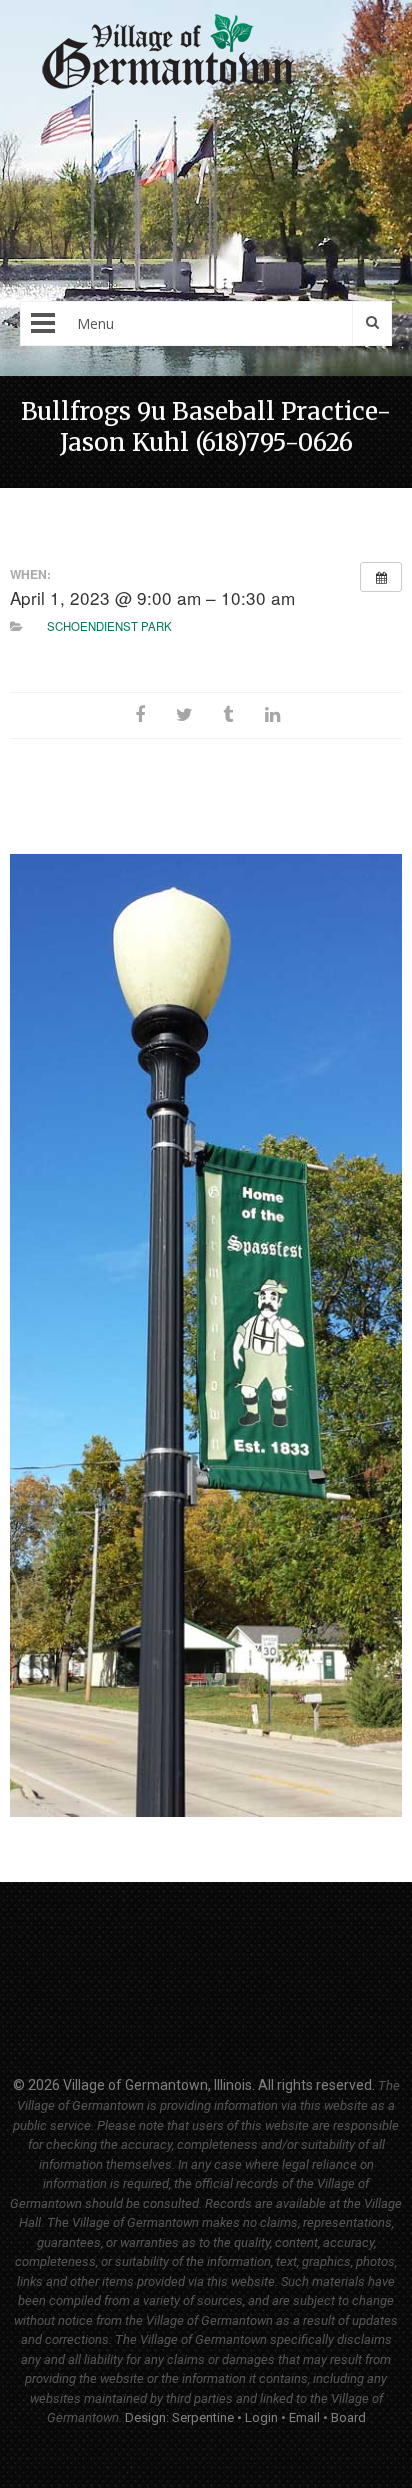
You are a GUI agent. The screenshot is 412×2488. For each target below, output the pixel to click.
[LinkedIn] (272, 715)
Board (348, 2417)
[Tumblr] (228, 715)
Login (261, 2417)
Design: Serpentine (179, 2417)
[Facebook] (140, 715)
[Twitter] (184, 715)
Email (304, 2417)
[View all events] (381, 577)
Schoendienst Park (109, 626)
